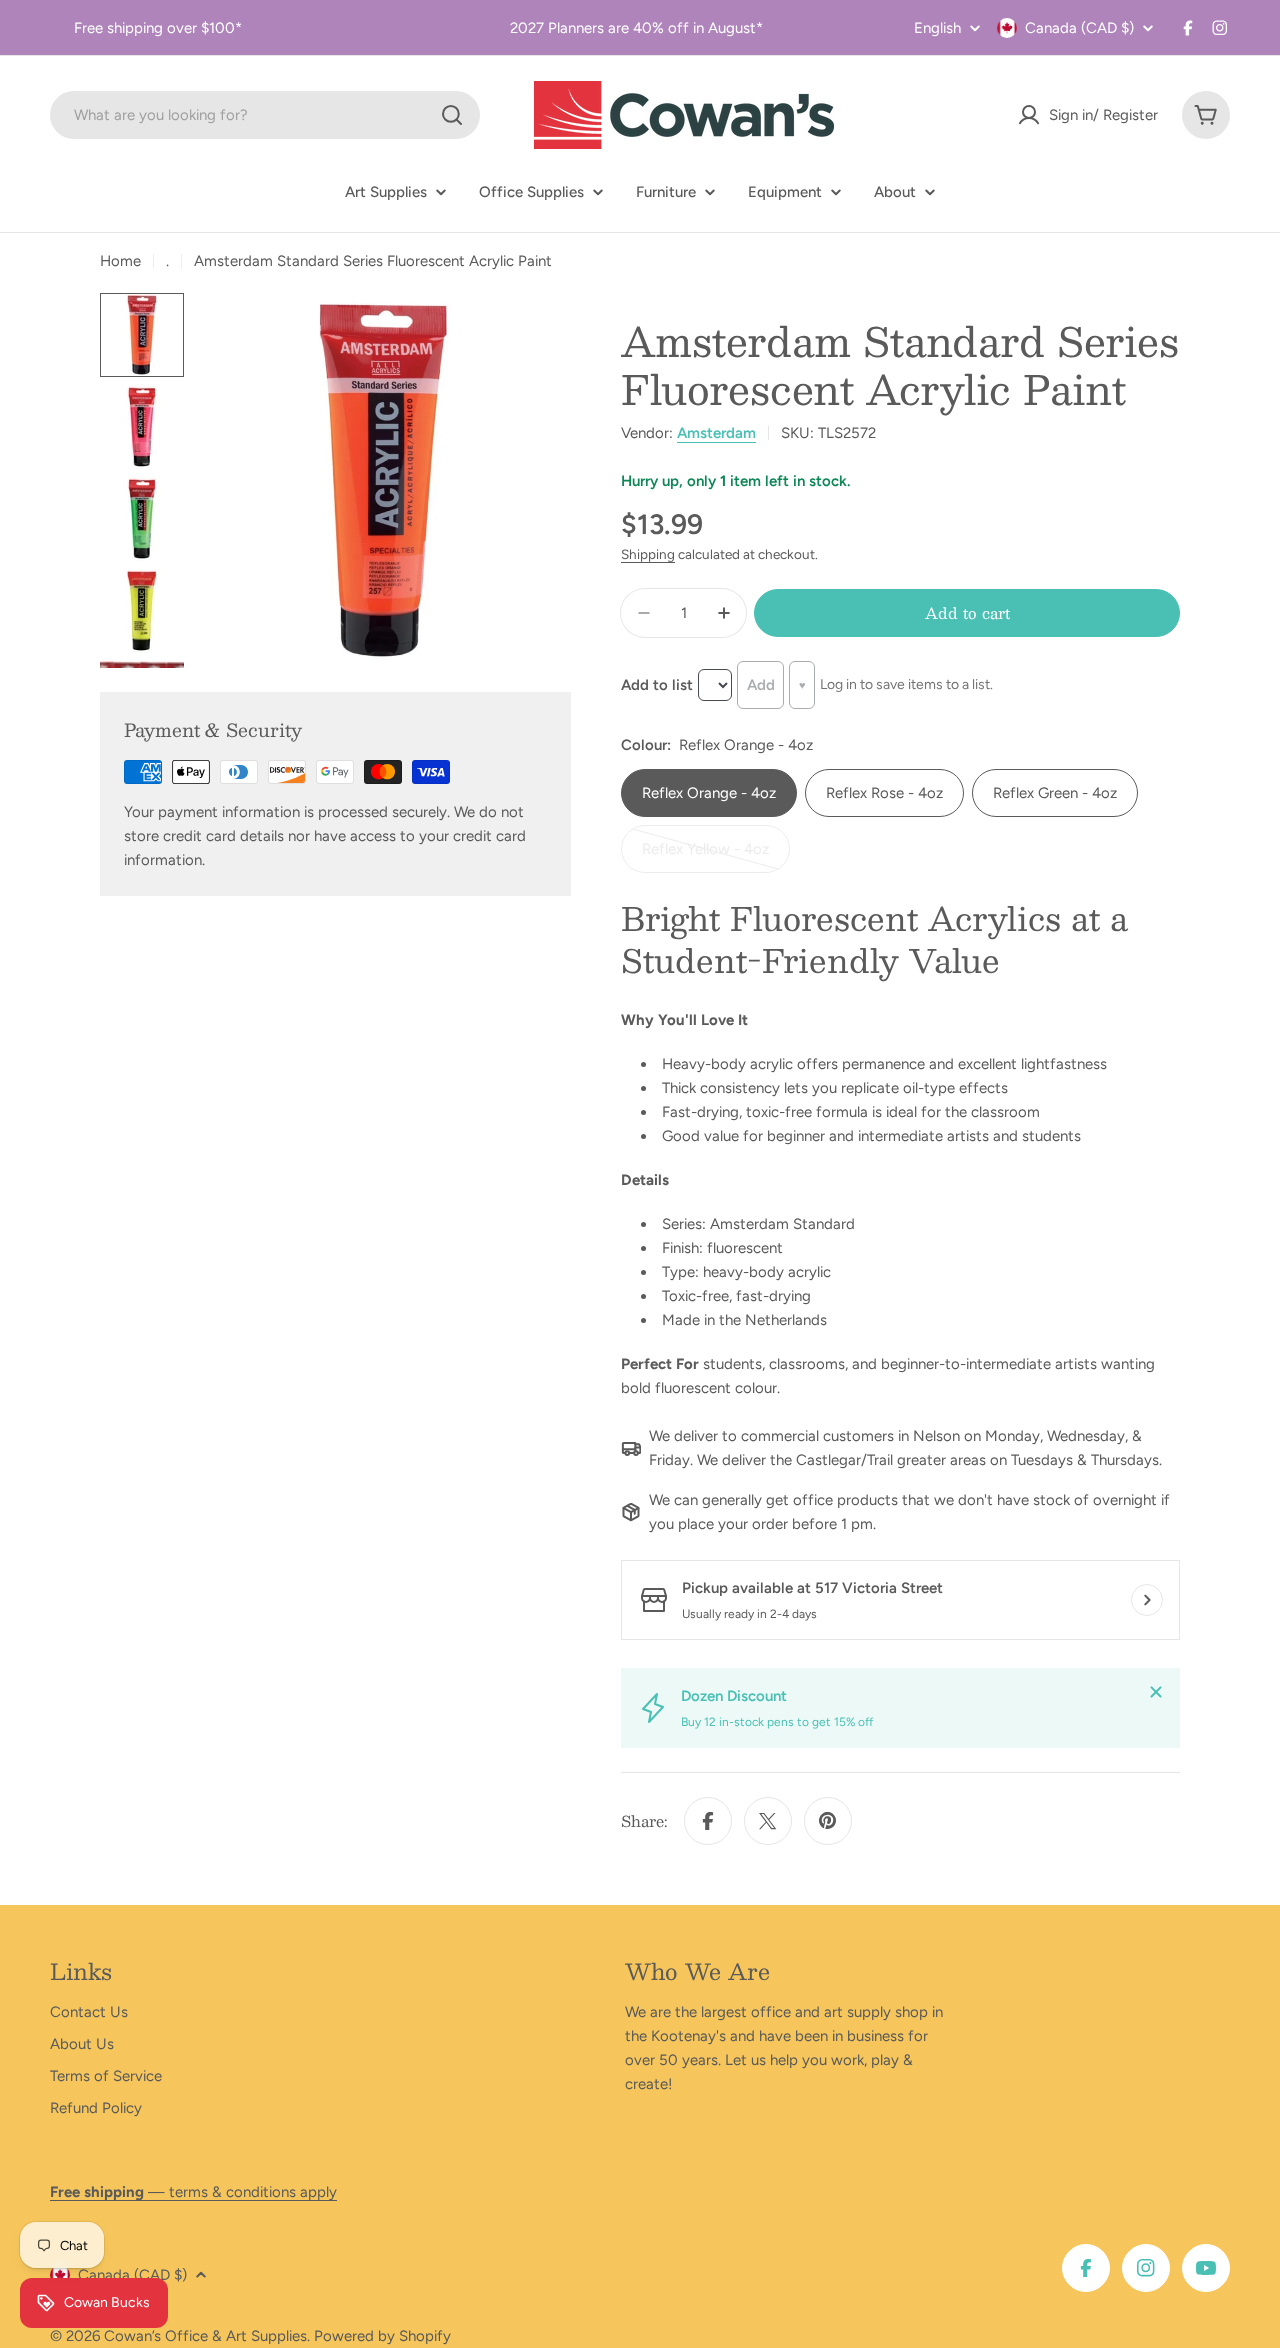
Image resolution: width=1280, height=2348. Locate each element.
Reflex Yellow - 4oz (710, 856)
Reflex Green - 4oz (1055, 793)
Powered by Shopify (382, 2336)
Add (761, 685)
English (937, 28)
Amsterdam (716, 433)
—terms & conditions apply (193, 2192)
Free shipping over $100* (158, 28)
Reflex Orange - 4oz (709, 793)
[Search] (452, 115)
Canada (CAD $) (1079, 28)
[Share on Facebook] (708, 1821)
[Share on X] (768, 1821)
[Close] (1156, 1692)
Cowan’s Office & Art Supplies (205, 2336)
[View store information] (1147, 1600)
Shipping (648, 554)
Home (120, 261)
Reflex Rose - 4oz (884, 793)
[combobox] (265, 115)
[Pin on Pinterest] (828, 1821)
